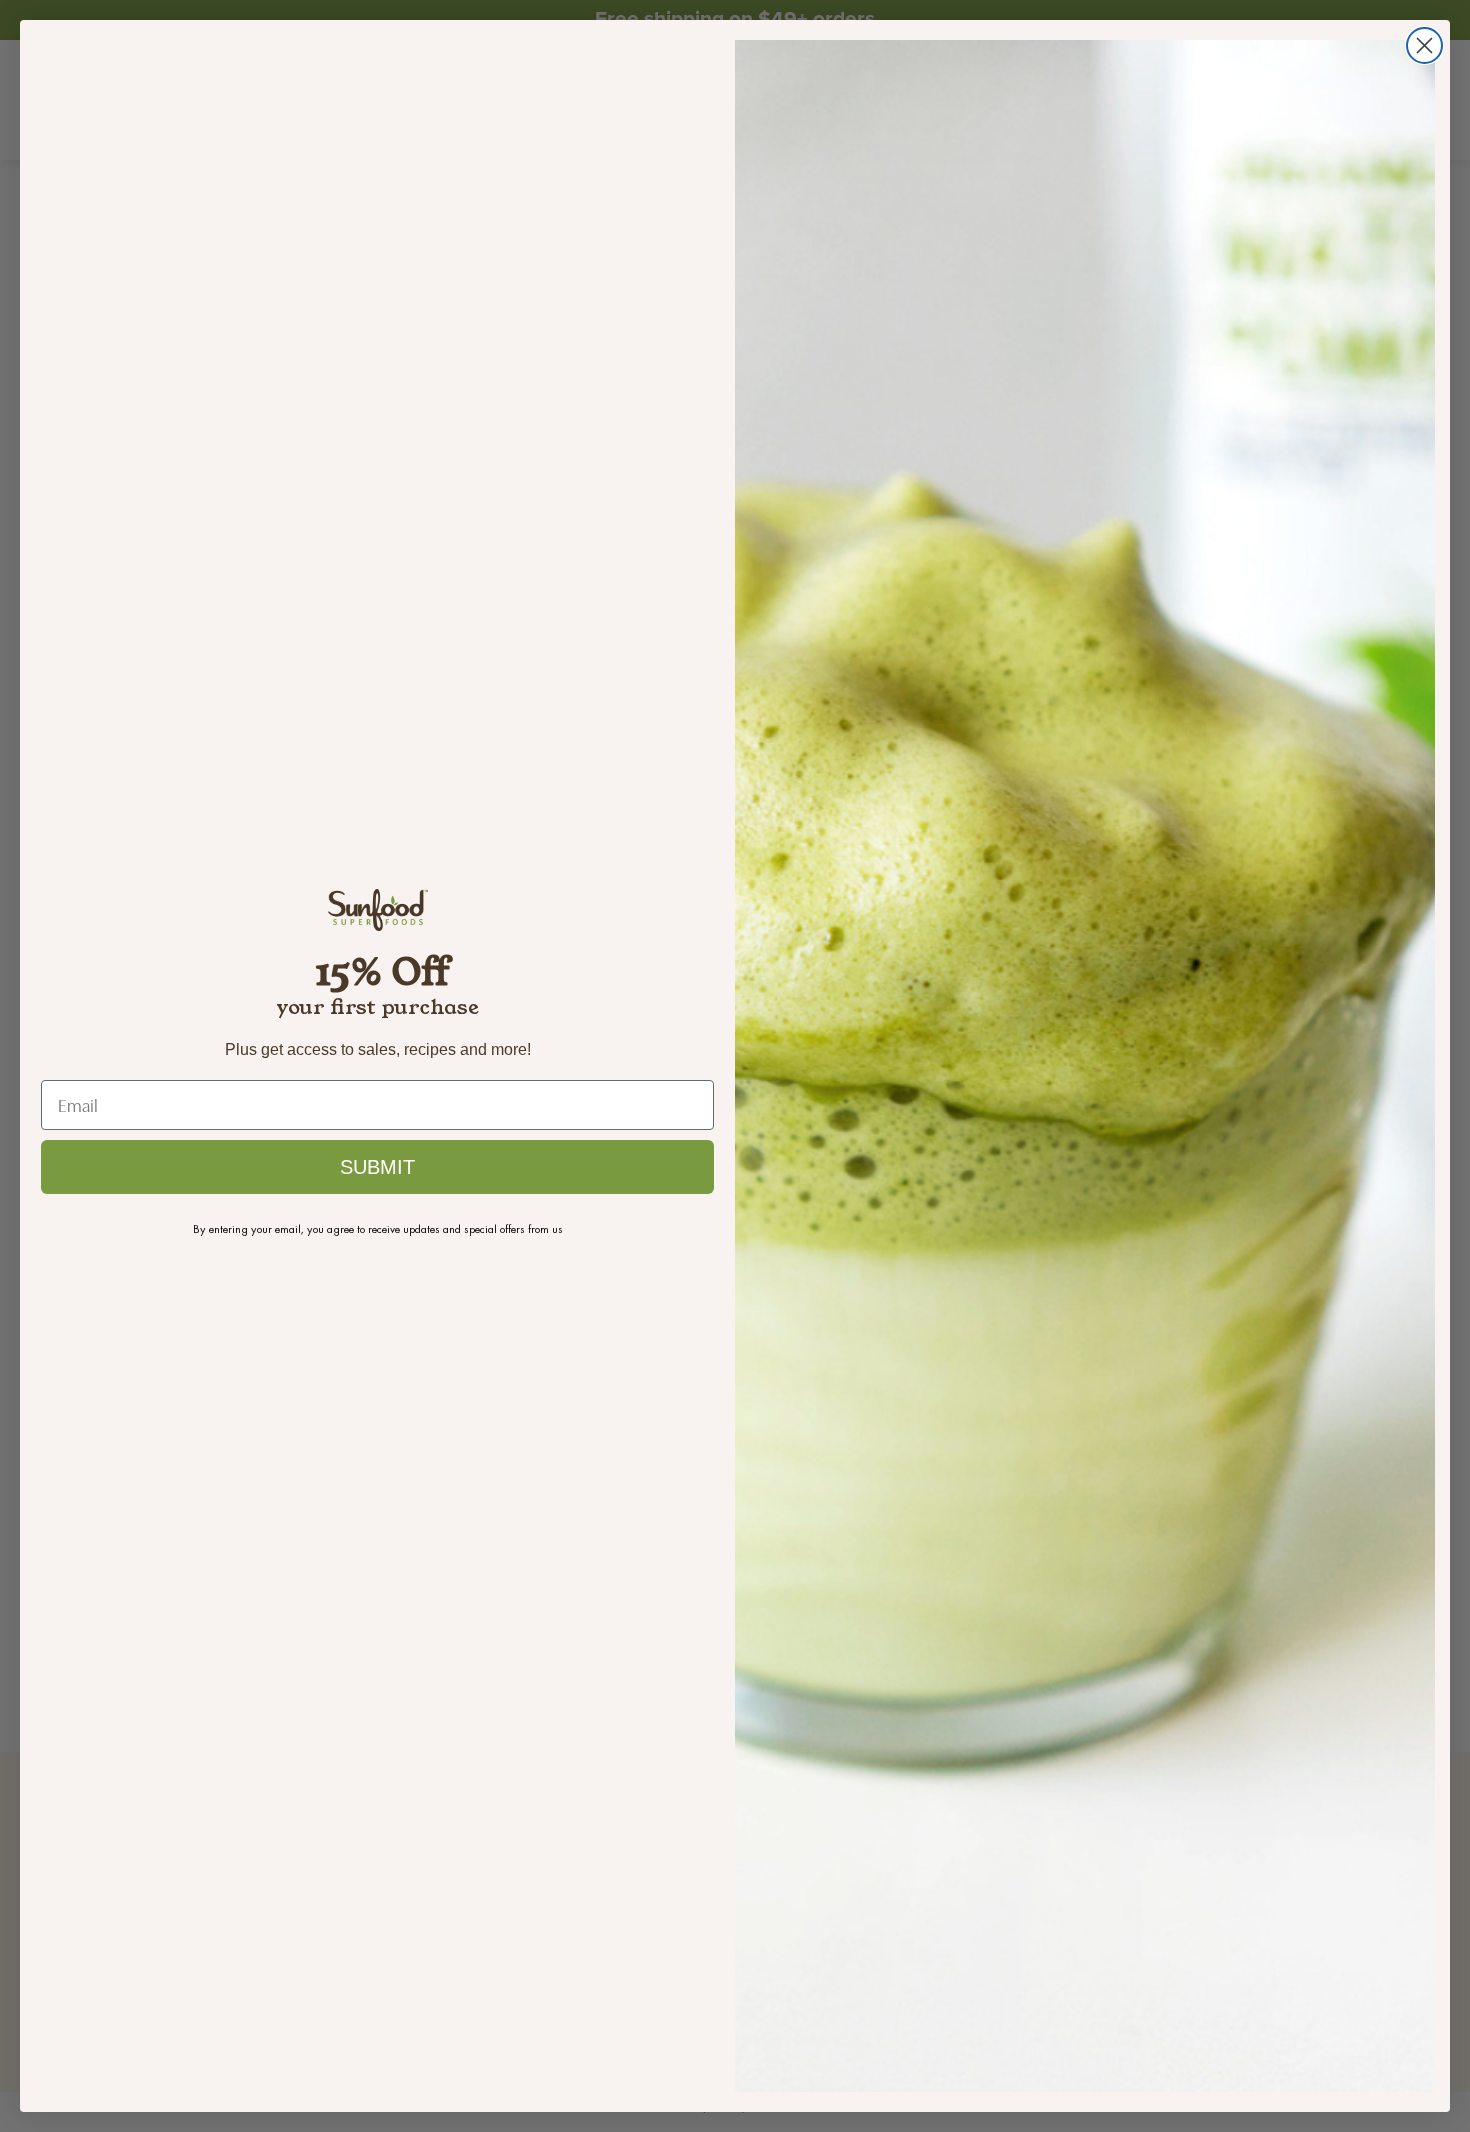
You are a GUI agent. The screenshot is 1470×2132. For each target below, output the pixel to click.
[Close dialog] (1424, 45)
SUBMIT (377, 1167)
